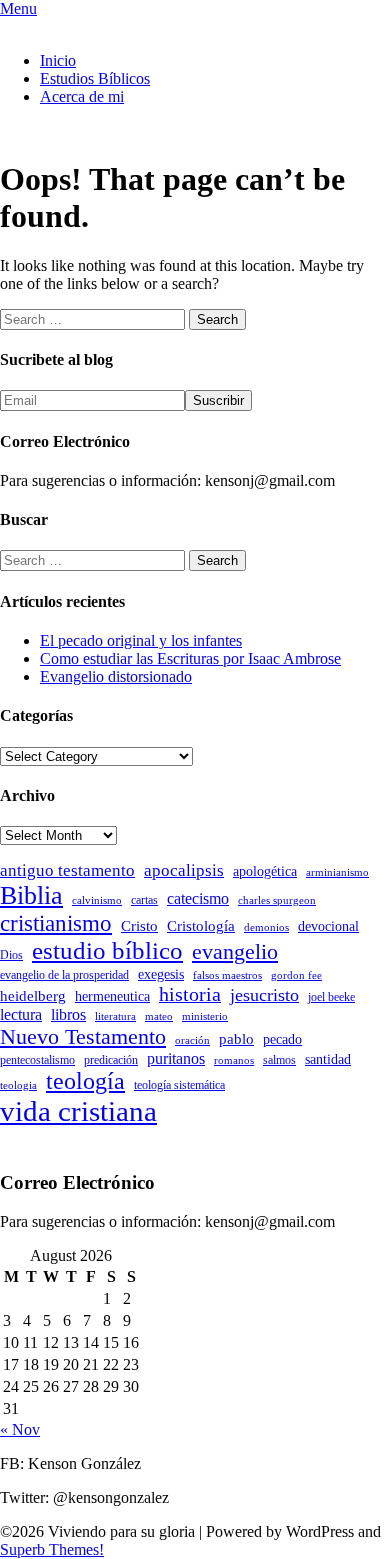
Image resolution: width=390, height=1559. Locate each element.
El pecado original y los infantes (141, 640)
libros (68, 1014)
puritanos (176, 1058)
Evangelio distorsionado (116, 676)
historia (190, 994)
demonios (266, 927)
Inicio (58, 60)
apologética (265, 871)
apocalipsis (184, 870)
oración (192, 1040)
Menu (18, 8)
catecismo (198, 898)
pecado (282, 1039)
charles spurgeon (277, 900)
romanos (234, 1060)
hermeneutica (112, 996)
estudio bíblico (107, 950)
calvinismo (97, 900)
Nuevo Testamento (83, 1036)
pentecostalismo (37, 1060)
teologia (18, 1085)
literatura (115, 1016)
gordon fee (296, 975)
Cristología (201, 926)
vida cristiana (78, 1111)
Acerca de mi (82, 96)
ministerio (205, 1016)
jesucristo (264, 995)
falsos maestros (227, 975)
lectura (21, 1014)
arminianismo (337, 872)
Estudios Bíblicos (95, 78)
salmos (279, 1060)
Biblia (31, 895)
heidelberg (33, 996)
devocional (328, 926)
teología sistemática (179, 1085)
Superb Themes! (52, 1549)
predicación (111, 1060)
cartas (144, 900)
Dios (11, 955)
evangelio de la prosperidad (64, 975)
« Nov (20, 1429)
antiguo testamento (67, 870)
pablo (236, 1039)
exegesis (161, 974)
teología (85, 1081)
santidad (328, 1059)
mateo (159, 1016)
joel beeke (331, 997)
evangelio (235, 952)
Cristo (139, 926)
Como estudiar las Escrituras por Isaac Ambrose (190, 658)
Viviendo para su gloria (73, 26)
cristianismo (56, 923)
